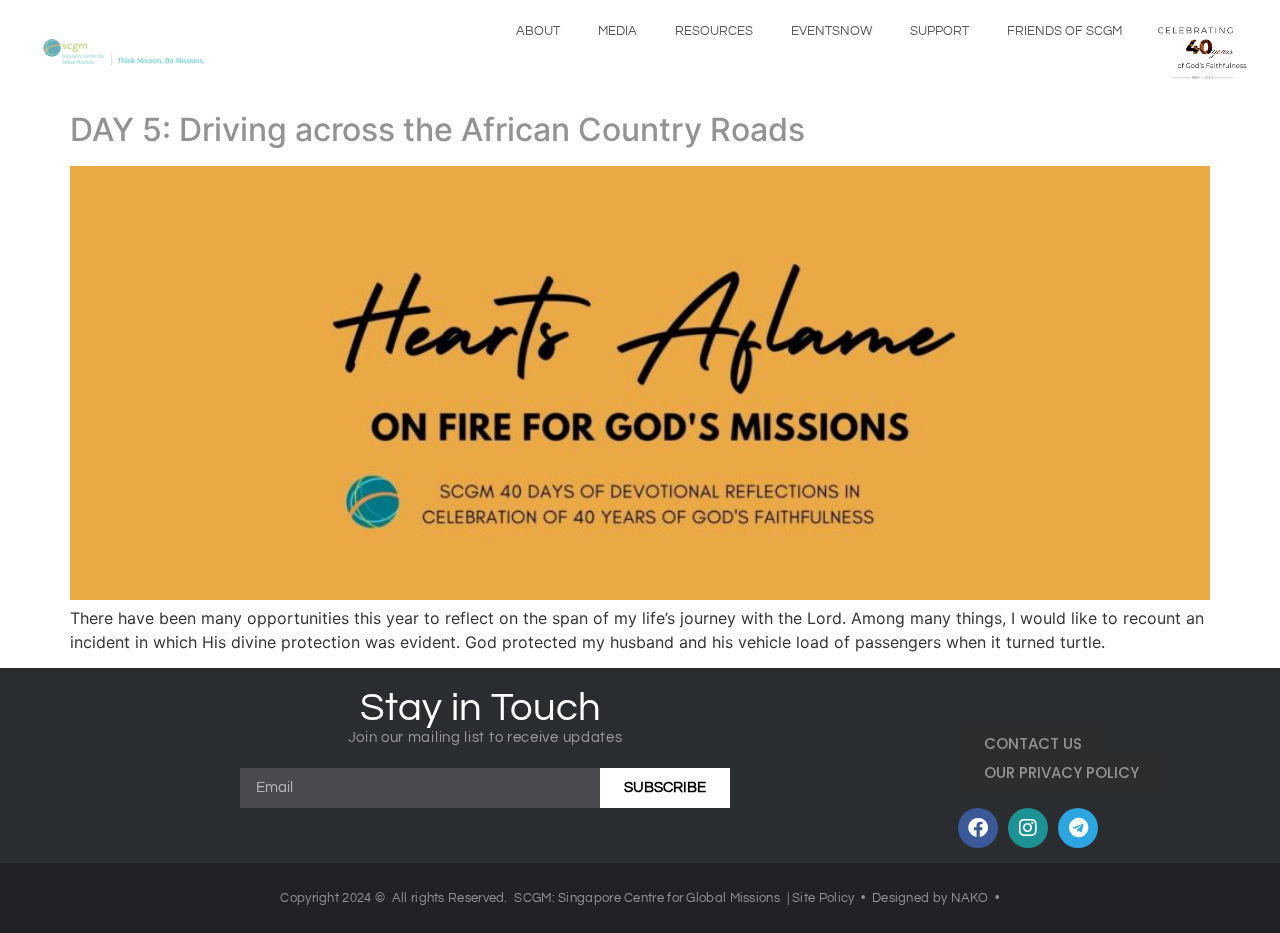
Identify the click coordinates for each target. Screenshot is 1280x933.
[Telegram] (1078, 828)
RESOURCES (714, 31)
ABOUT (538, 31)
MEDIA (617, 31)
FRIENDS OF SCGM (1064, 31)
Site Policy (823, 898)
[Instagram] (1028, 828)
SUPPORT (939, 31)
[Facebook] (978, 828)
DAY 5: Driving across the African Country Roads (437, 129)
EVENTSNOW (831, 31)
